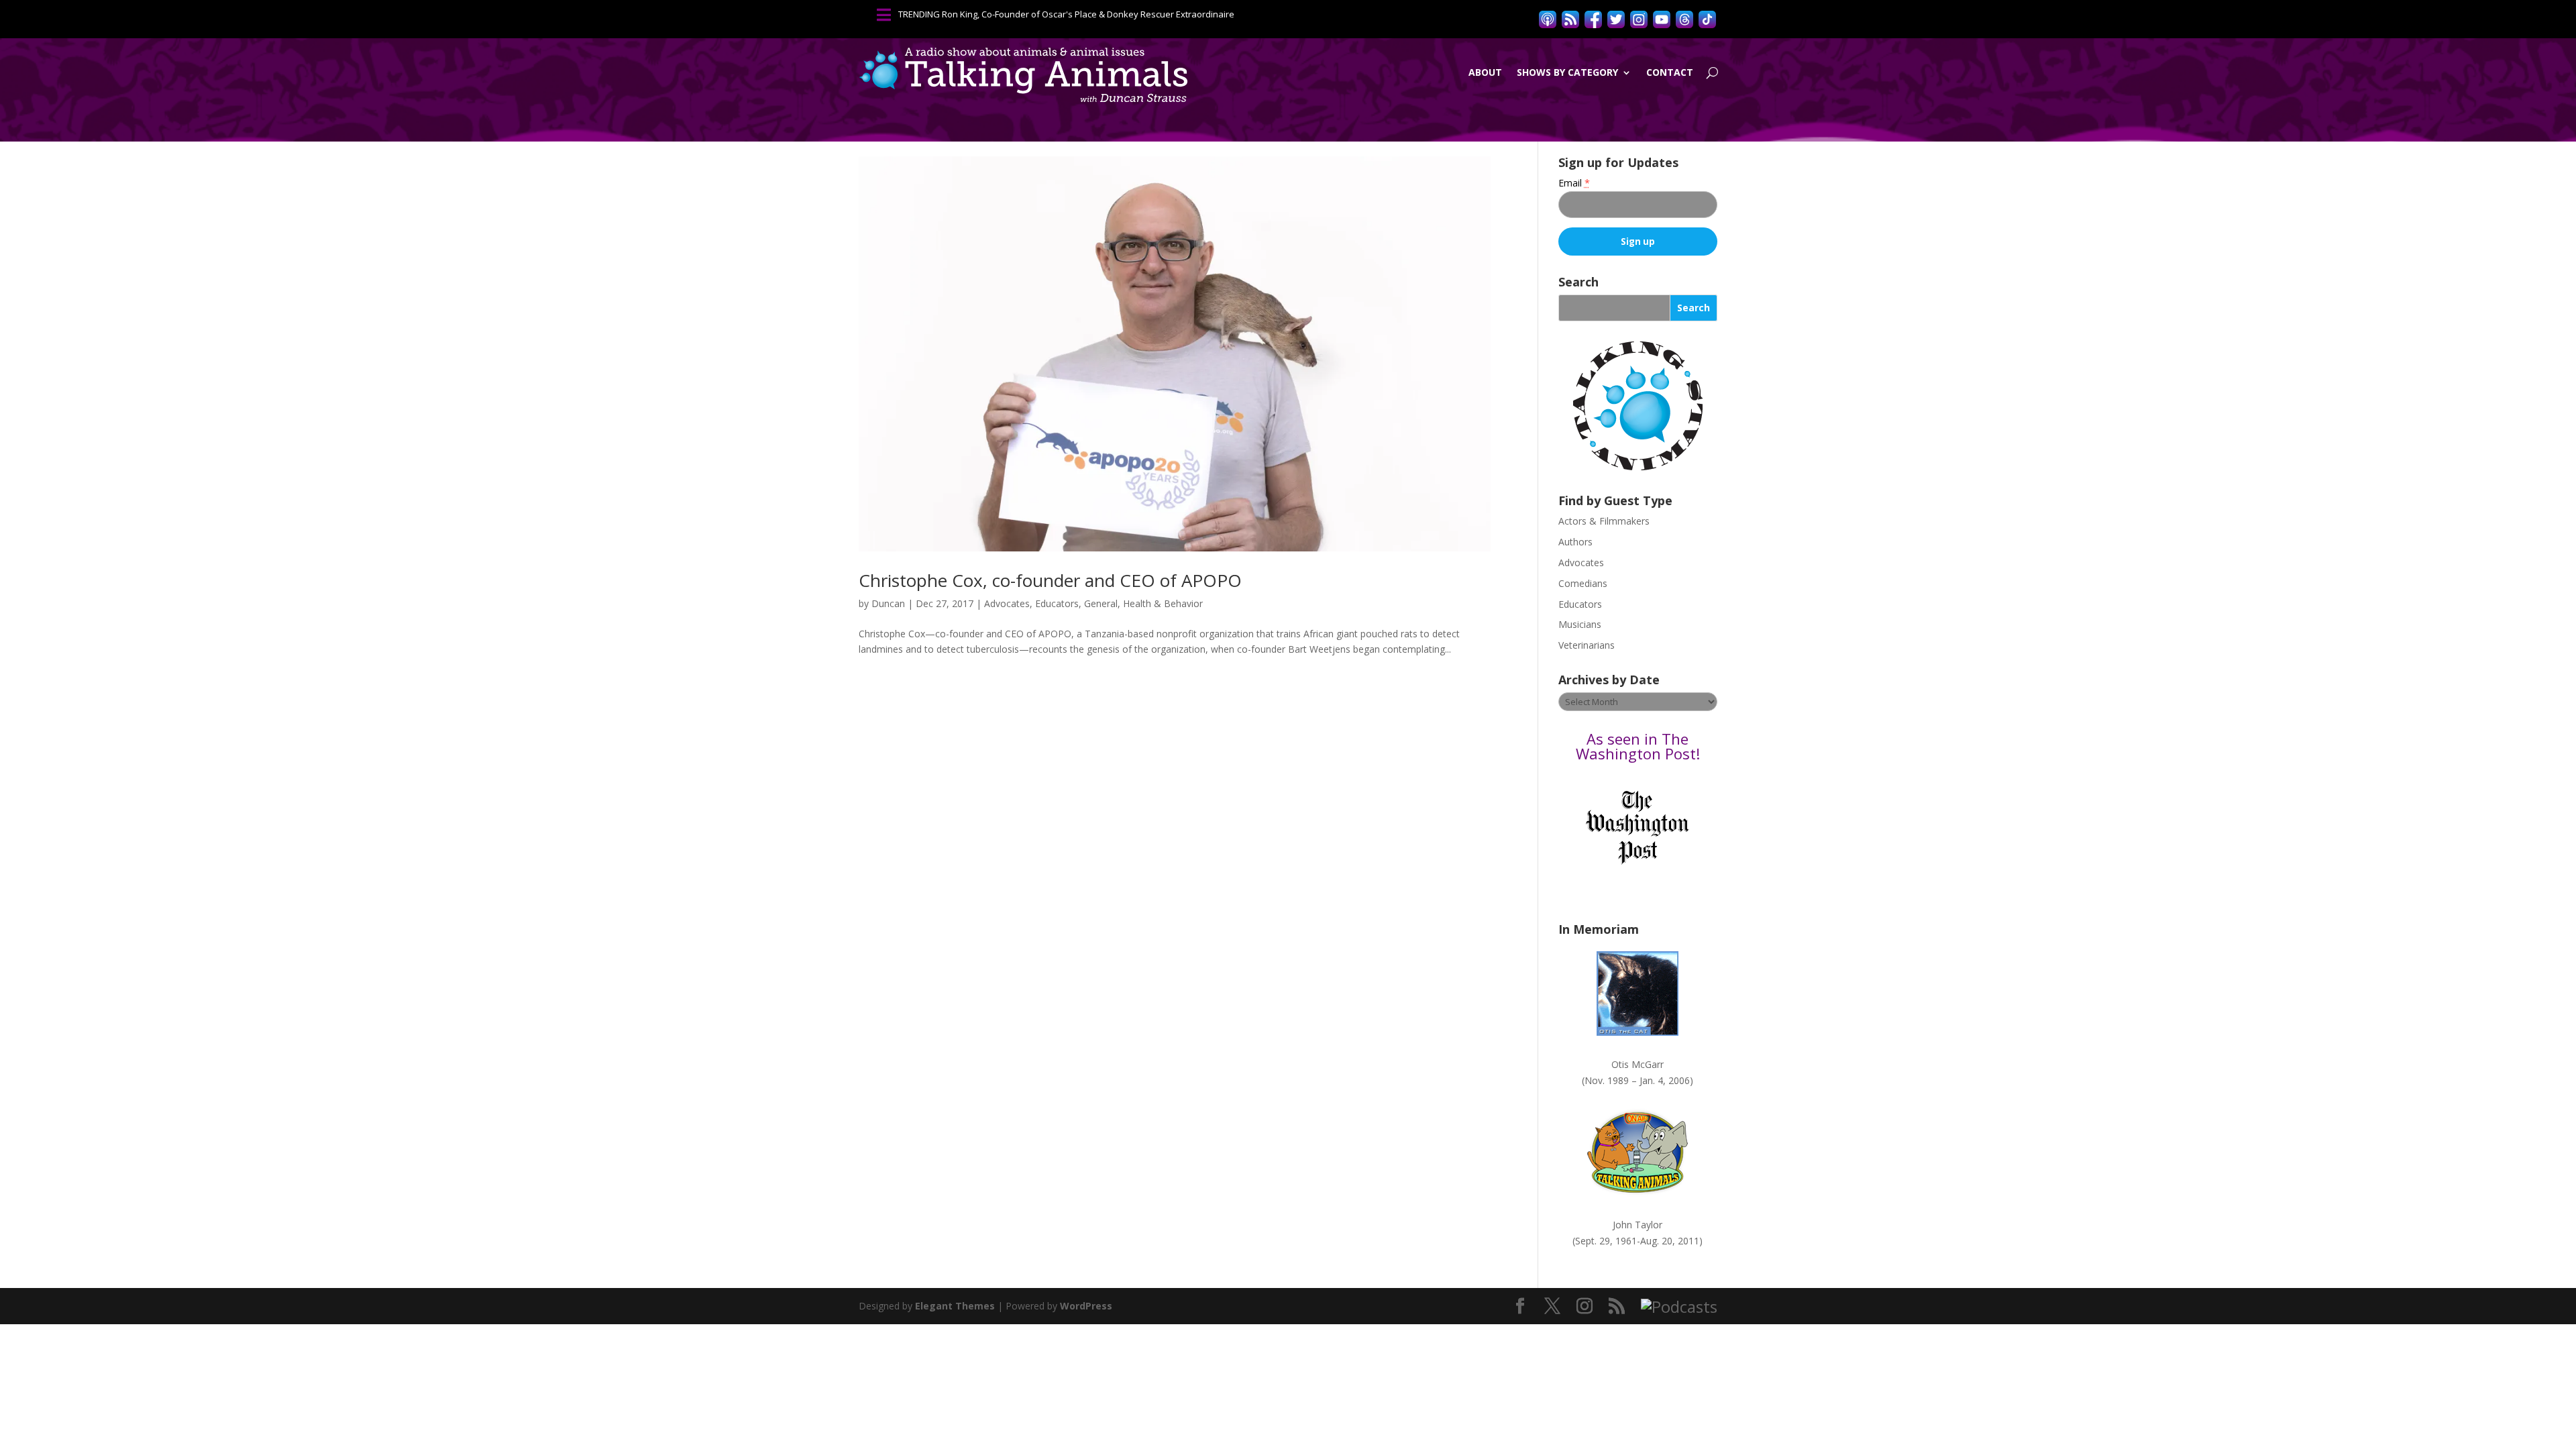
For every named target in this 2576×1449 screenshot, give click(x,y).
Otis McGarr (1638, 1064)
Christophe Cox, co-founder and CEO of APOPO (1050, 580)
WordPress (1086, 1306)
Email (1574, 183)
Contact (1670, 72)
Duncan (888, 603)
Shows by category (1567, 72)
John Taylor (1638, 1225)
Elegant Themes (955, 1306)
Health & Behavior (1163, 603)
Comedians (1583, 583)
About (1485, 72)
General (1101, 603)
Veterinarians (1587, 645)
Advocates (1007, 603)
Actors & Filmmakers (1604, 521)
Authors (1575, 542)
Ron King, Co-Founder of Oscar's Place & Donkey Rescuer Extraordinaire (1088, 14)
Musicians (1580, 624)
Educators (1057, 603)
